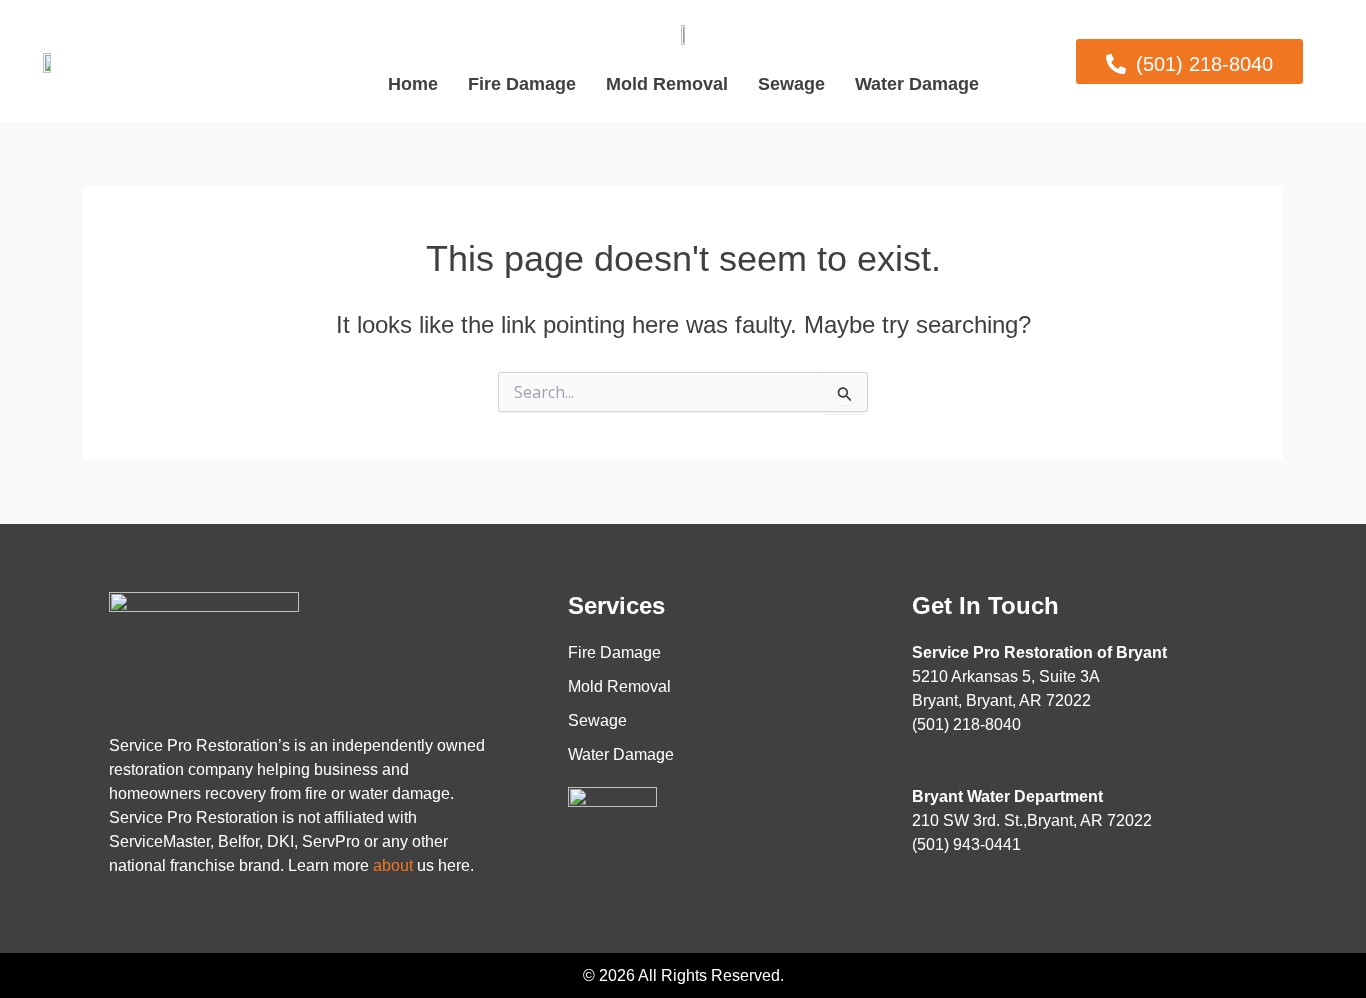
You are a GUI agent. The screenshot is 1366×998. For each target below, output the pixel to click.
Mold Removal (667, 84)
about (393, 865)
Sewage (791, 84)
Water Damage (917, 84)
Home (413, 84)
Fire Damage (522, 84)
